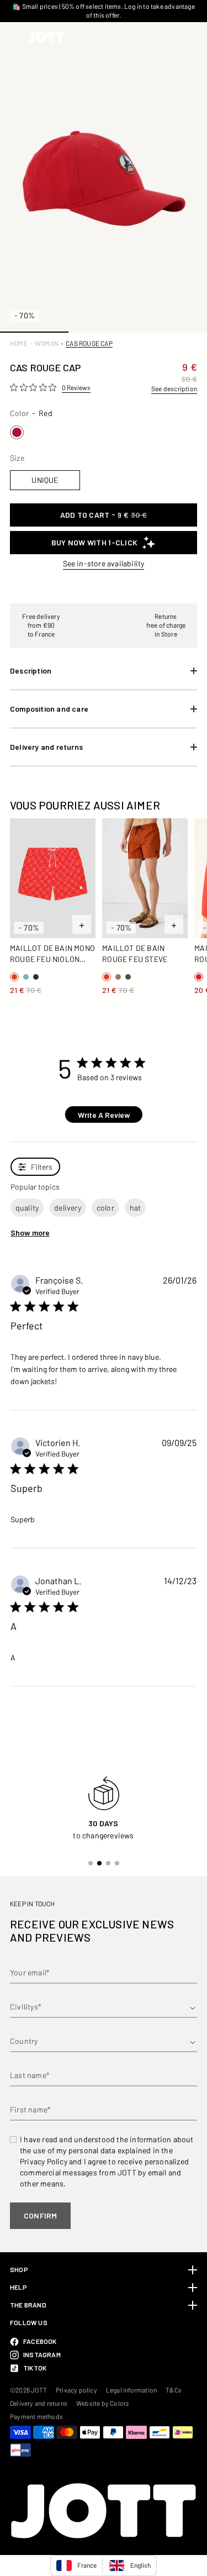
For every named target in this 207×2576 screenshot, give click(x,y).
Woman (47, 343)
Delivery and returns (39, 2403)
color (105, 1208)
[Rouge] (17, 432)
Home (19, 343)
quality (27, 1208)
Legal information (131, 2390)
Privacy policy (76, 2390)
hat (136, 1208)
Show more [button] (30, 1232)
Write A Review (104, 1115)
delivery (68, 1208)
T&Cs (174, 2390)
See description (174, 388)
